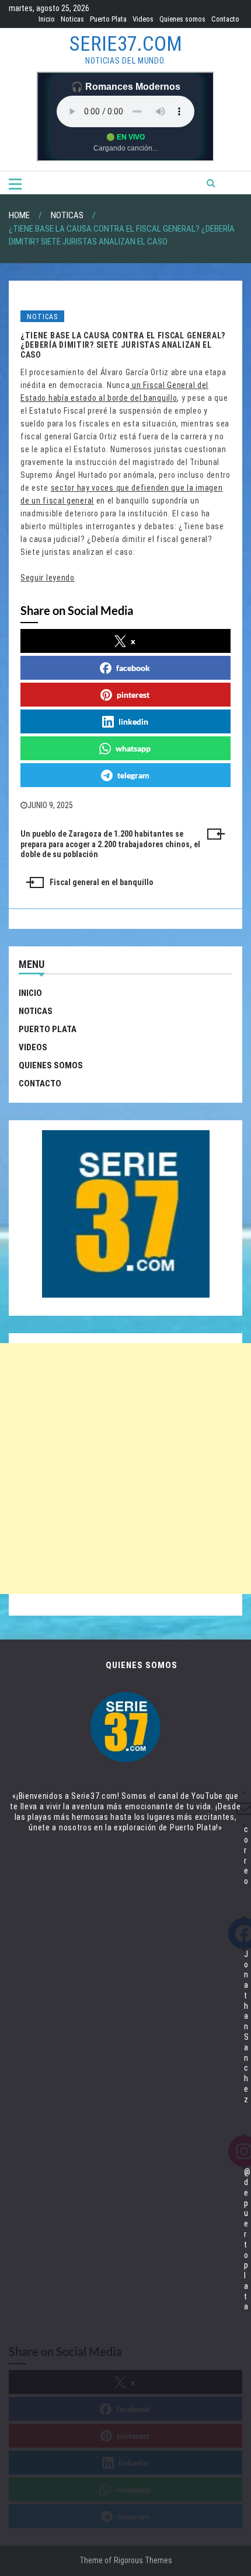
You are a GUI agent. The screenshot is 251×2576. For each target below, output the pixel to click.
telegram (133, 775)
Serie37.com (126, 44)
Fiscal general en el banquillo (102, 882)
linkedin (133, 721)
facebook (133, 668)
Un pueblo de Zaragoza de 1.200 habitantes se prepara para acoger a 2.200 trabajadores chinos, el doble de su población (110, 844)
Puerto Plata (108, 19)
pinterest (133, 695)
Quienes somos (182, 19)
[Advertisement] (125, 1469)
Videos (143, 19)
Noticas (72, 19)
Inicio (47, 19)
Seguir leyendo (48, 578)
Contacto (225, 19)
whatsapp (133, 748)
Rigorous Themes (143, 2560)
